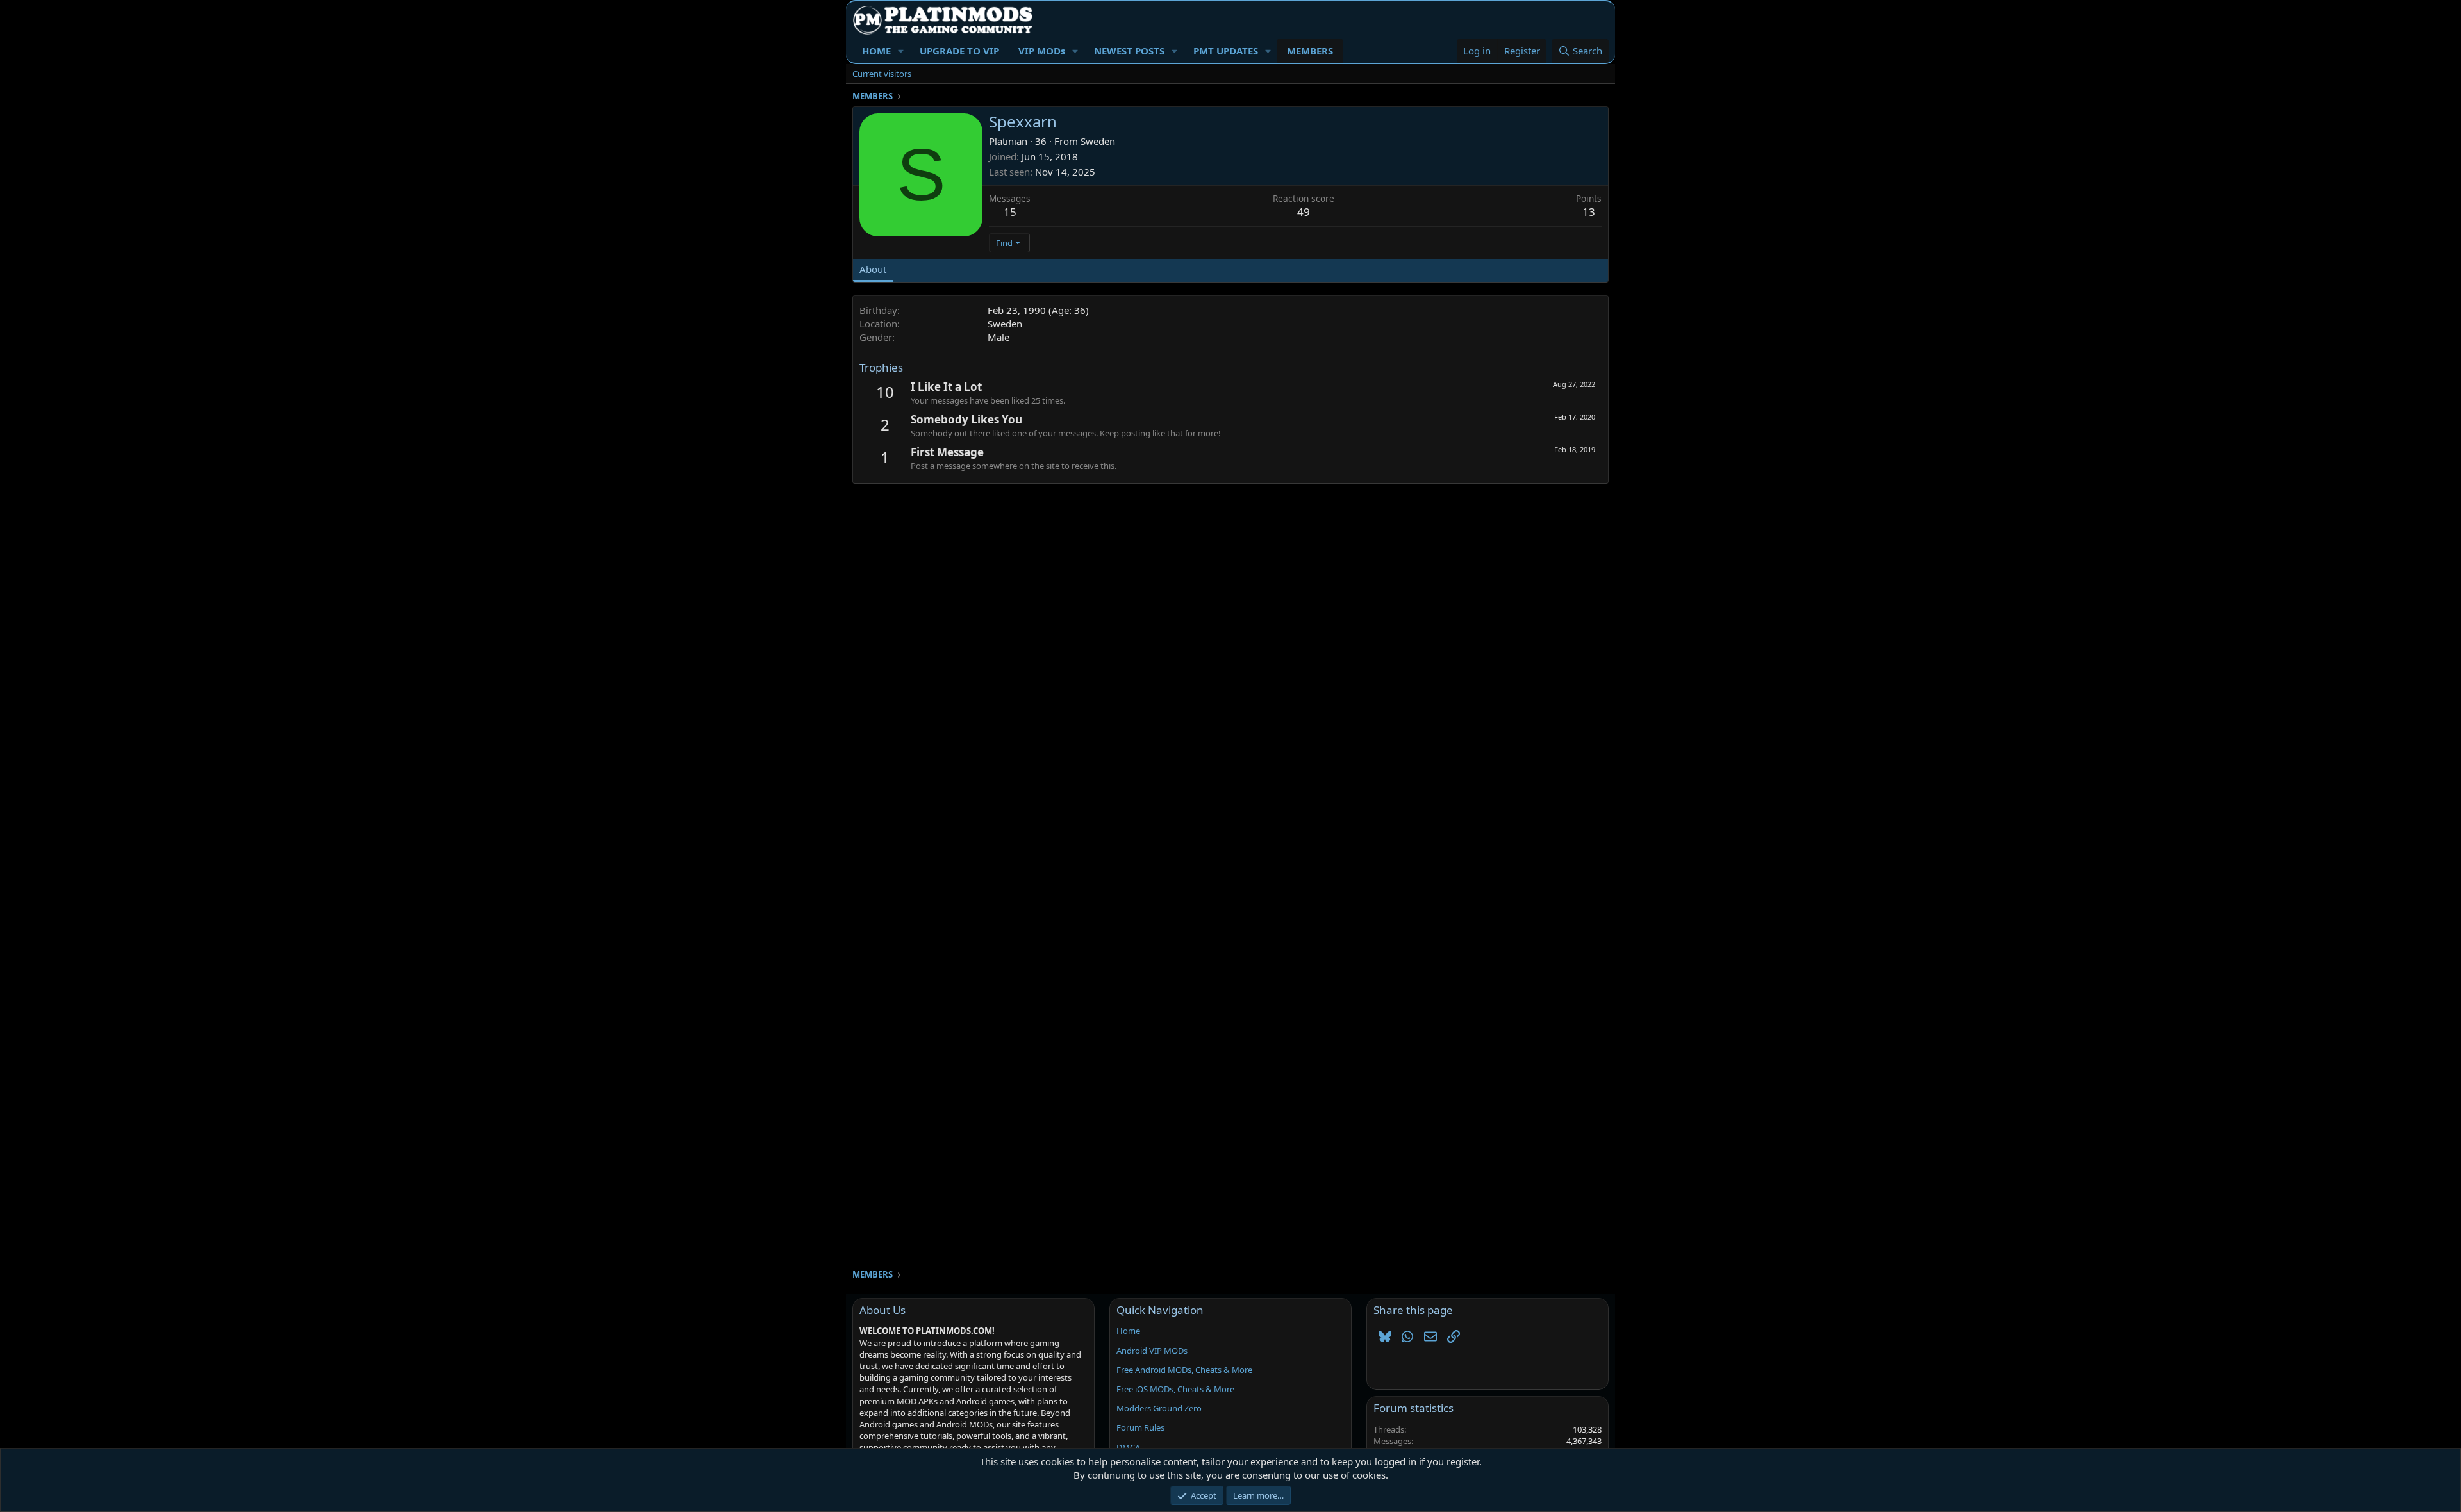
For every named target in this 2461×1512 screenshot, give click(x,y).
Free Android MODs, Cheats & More (1184, 1370)
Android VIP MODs (1152, 1351)
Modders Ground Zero (1159, 1408)
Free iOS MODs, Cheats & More (1175, 1389)
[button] (901, 51)
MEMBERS (1310, 51)
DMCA (1128, 1447)
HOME (876, 51)
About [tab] (873, 269)
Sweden (1098, 141)
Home (1128, 1331)
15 (1010, 212)
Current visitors (882, 74)
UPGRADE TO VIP (959, 51)
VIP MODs (1042, 51)
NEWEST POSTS (1129, 51)
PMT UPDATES (1226, 51)
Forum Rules (1140, 1427)
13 (1589, 212)
